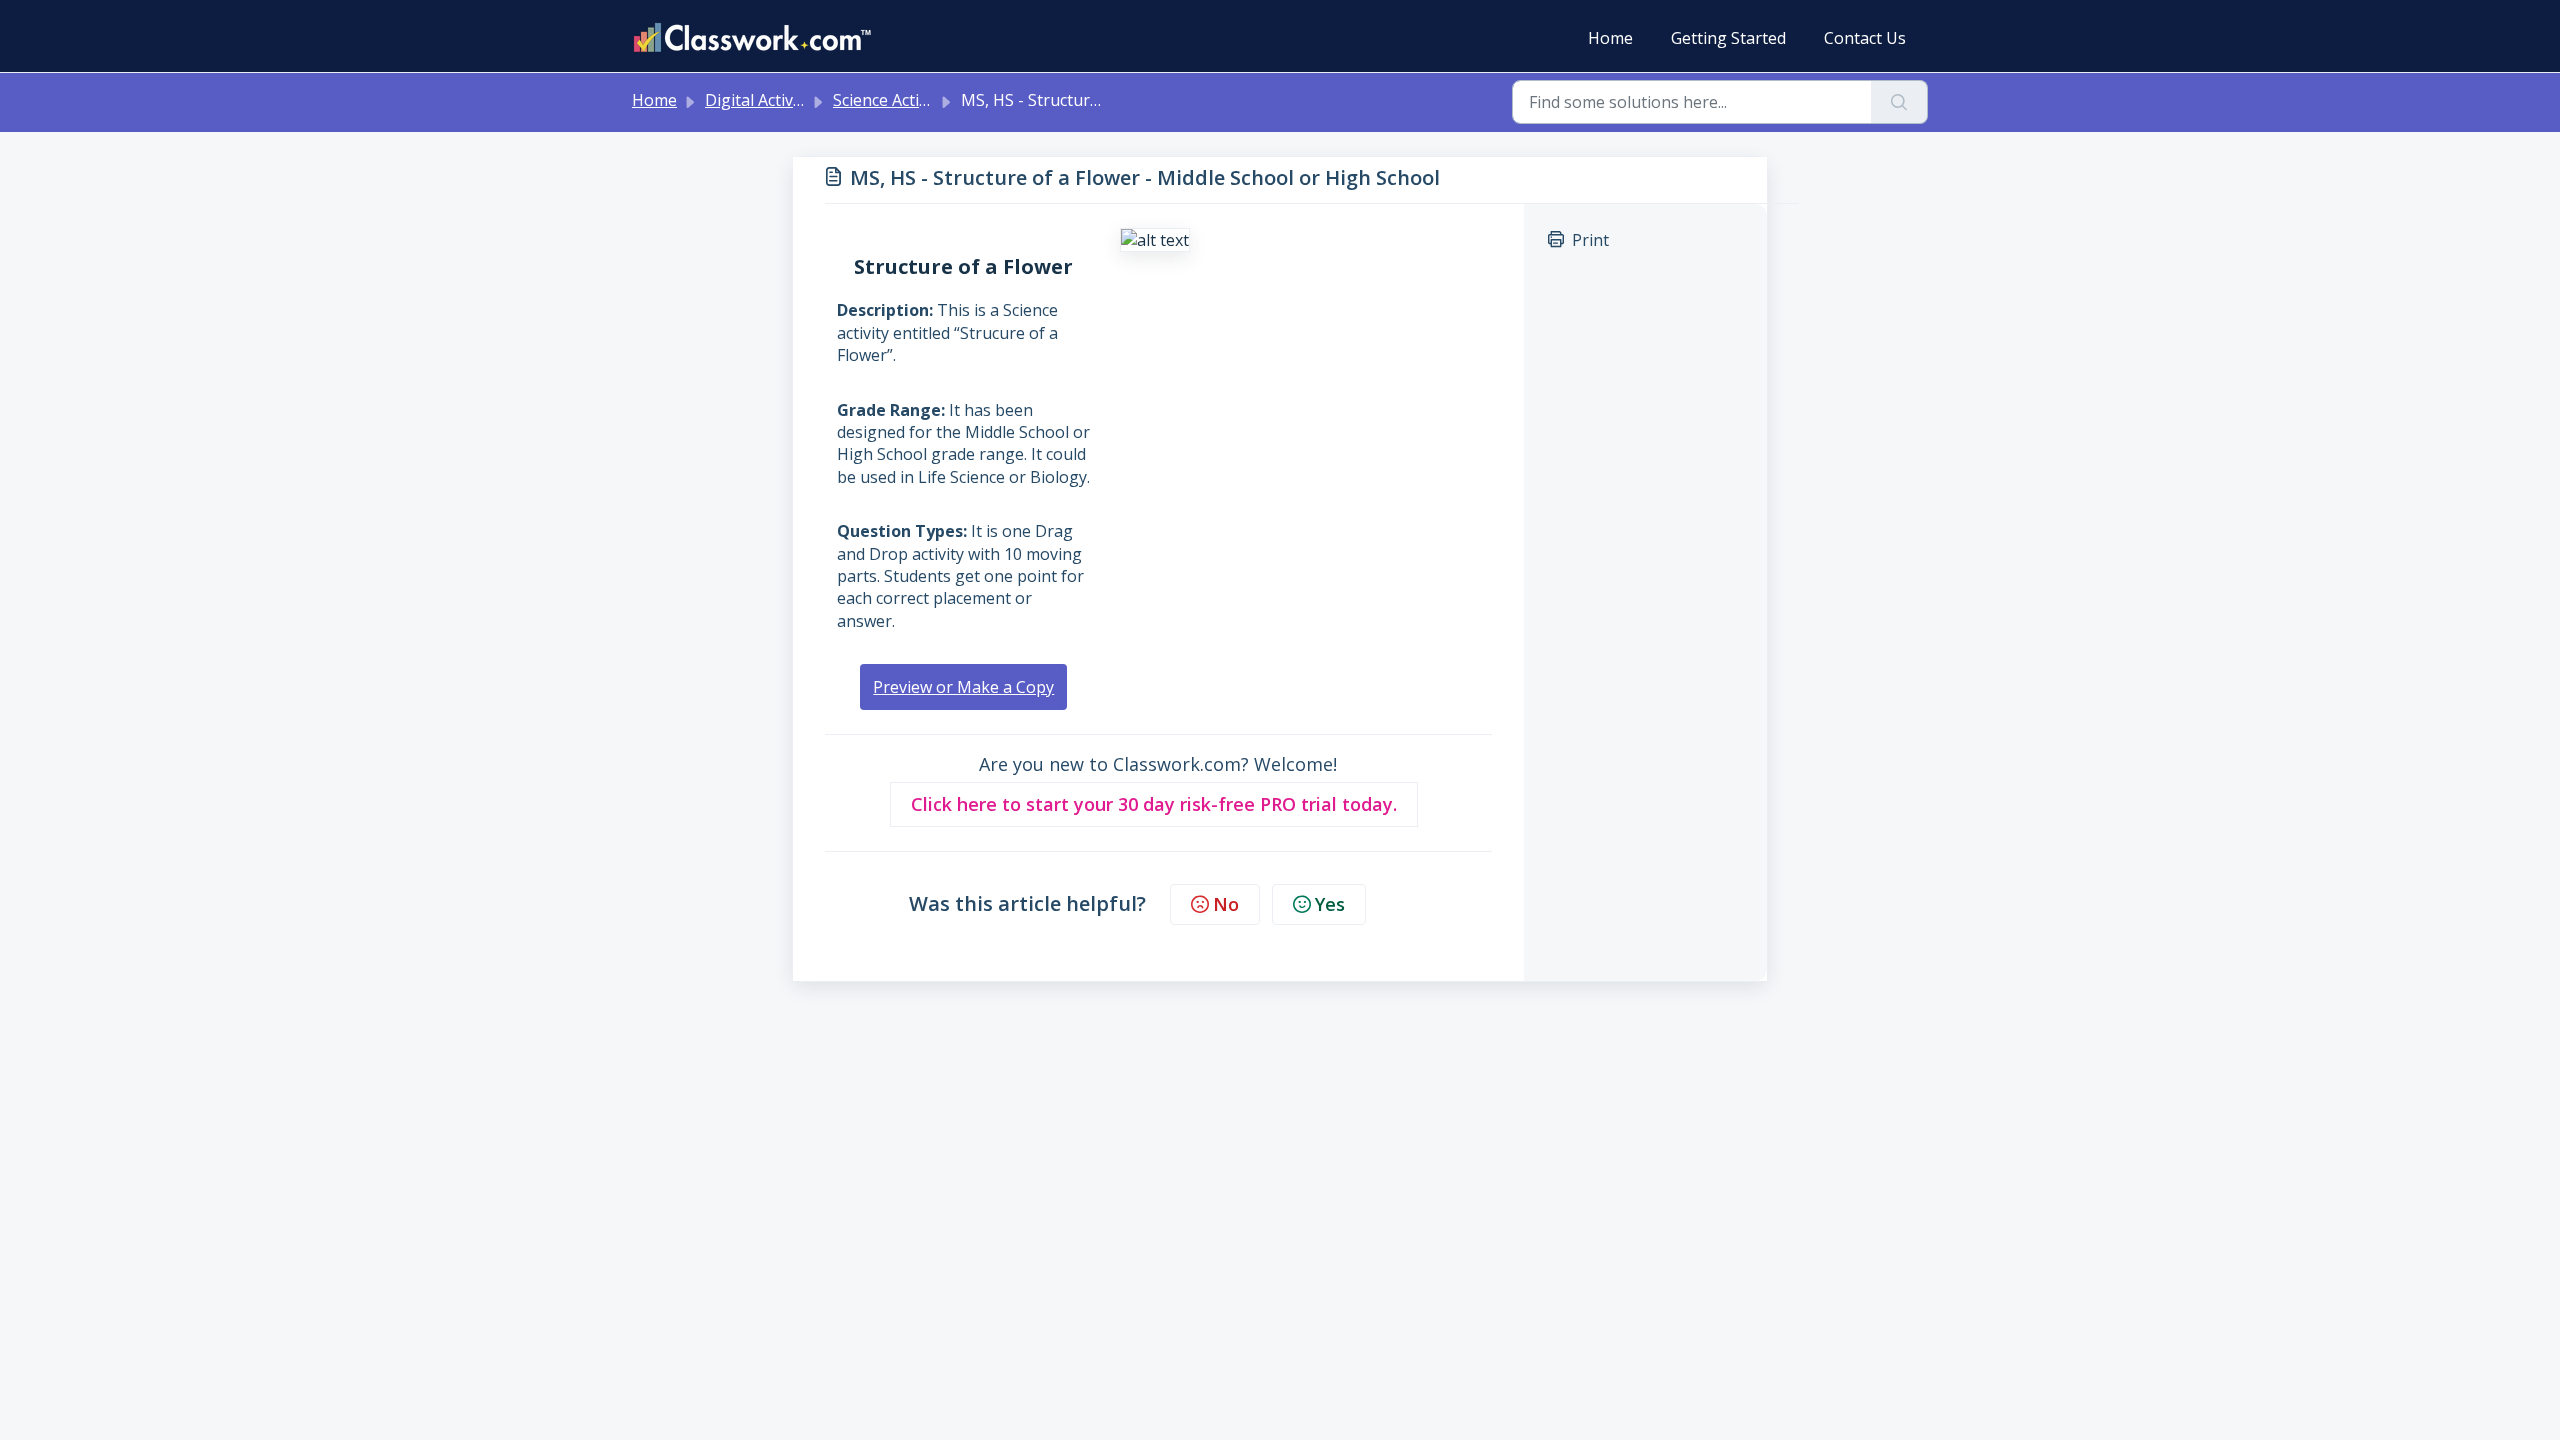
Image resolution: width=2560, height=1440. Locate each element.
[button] (1154, 804)
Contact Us (1865, 38)
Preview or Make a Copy (963, 687)
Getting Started (1728, 38)
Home (1610, 38)
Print (1590, 240)
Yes (1330, 904)
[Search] (1899, 102)
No (1226, 904)
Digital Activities (764, 100)
